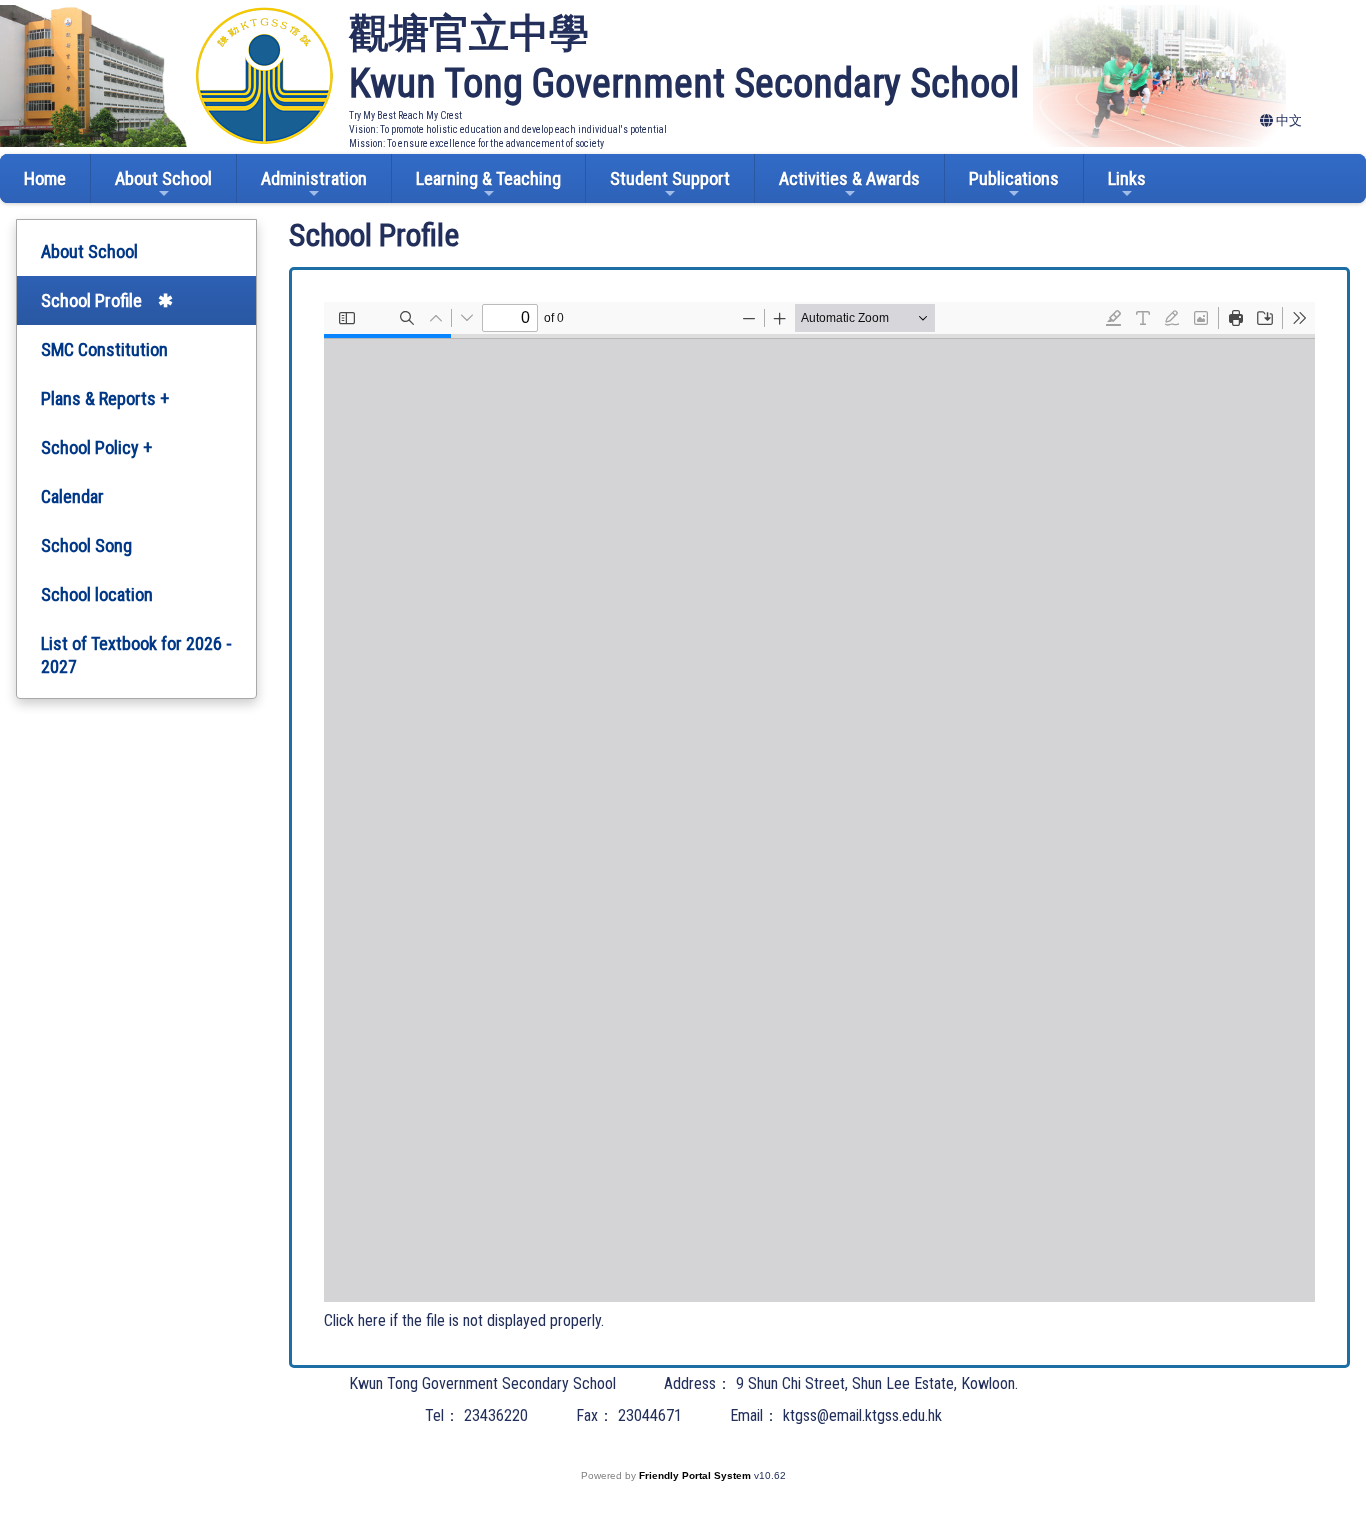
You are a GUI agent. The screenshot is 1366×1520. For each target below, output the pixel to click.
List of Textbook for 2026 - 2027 (136, 655)
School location (97, 594)
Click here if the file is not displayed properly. (464, 1320)
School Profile (91, 300)
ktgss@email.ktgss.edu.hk (862, 1415)
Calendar (72, 496)
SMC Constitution (104, 349)
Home (45, 178)
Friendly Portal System (696, 1475)
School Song (86, 545)
